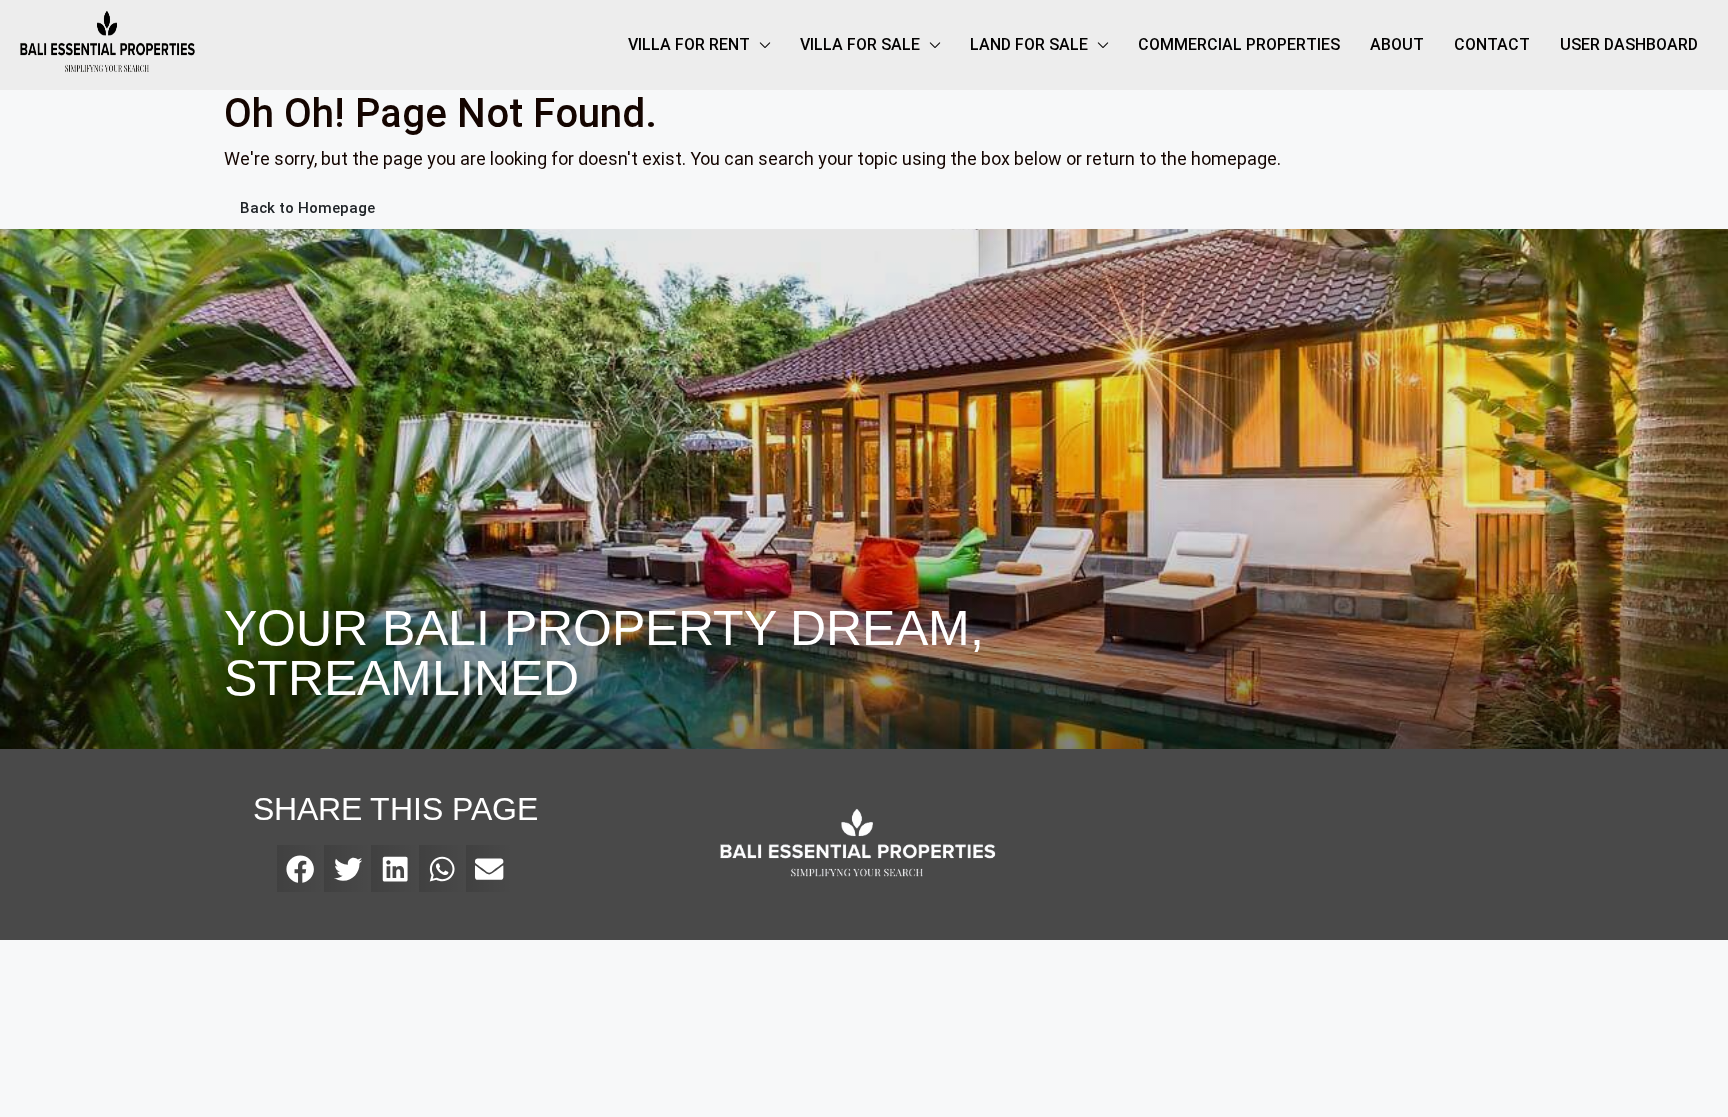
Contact (1492, 44)
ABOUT (1397, 44)
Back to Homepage (307, 208)
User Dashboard (1629, 44)
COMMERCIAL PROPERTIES (1239, 44)
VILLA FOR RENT (689, 44)
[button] (300, 868)
